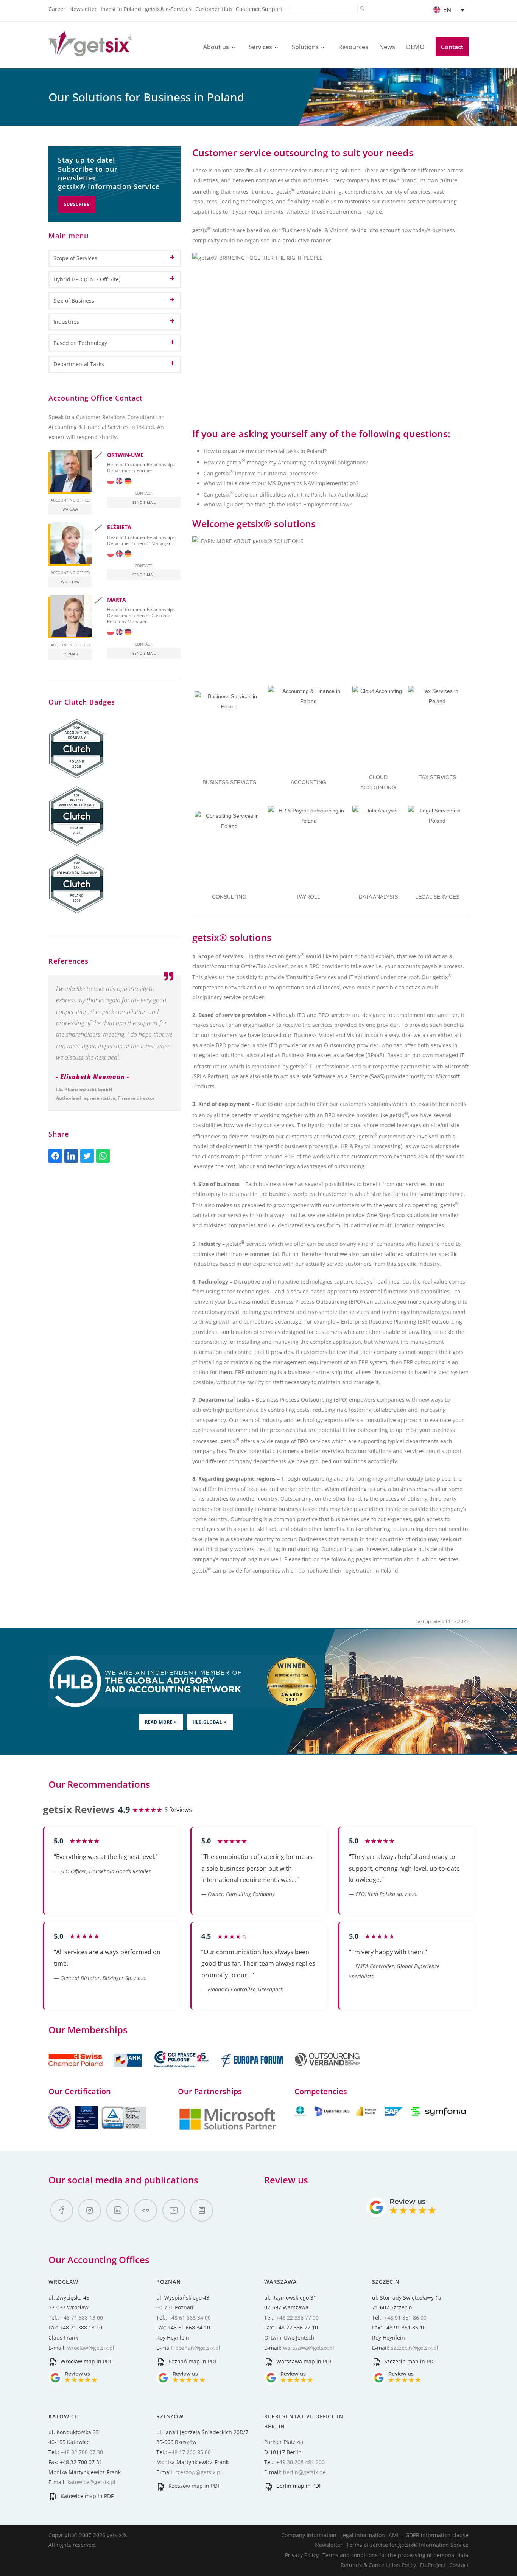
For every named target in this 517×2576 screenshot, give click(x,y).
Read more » (161, 1722)
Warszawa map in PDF (304, 2361)
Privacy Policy (302, 2555)
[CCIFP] (182, 2071)
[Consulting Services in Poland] (230, 846)
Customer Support (259, 9)
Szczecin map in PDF (409, 2361)
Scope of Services (75, 258)
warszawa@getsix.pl (309, 2348)
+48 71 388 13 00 (82, 2317)
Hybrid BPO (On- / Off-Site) (87, 279)
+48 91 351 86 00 (405, 2317)
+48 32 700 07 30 (82, 2452)
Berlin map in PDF (298, 2486)
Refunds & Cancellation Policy (378, 2565)
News (387, 47)
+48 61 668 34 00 (190, 2317)
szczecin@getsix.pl (415, 2348)
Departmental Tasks (79, 364)
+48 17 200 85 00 (190, 2452)
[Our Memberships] (96, 2071)
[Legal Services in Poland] (437, 835)
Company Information (309, 2535)
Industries (66, 322)
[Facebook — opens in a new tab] (62, 2210)
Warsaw (70, 509)
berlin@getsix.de (304, 2472)
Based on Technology (80, 343)
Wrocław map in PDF (86, 2361)
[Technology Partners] (382, 2114)
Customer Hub (214, 9)
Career (57, 9)
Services (260, 47)
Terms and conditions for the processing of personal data (396, 2555)
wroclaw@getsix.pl (91, 2348)
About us (216, 47)
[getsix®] (90, 52)
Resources (353, 47)
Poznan (70, 654)
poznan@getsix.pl (198, 2348)
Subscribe (77, 204)
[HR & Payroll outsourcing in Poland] (308, 846)
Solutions (305, 47)
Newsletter (83, 9)
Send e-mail (144, 502)
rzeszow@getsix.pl (199, 2472)
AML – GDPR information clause (429, 2535)
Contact (452, 47)
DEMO (415, 47)
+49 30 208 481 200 (301, 2462)
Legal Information (363, 2535)
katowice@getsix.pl (91, 2482)
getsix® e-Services (168, 9)
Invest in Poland (121, 9)
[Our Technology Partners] (227, 2129)
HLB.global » (210, 1722)
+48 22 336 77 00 (297, 2317)
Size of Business (74, 300)
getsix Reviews (79, 1809)
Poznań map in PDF (192, 2361)
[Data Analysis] (378, 831)
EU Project (433, 2565)
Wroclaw (70, 582)
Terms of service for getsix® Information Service (407, 2545)
